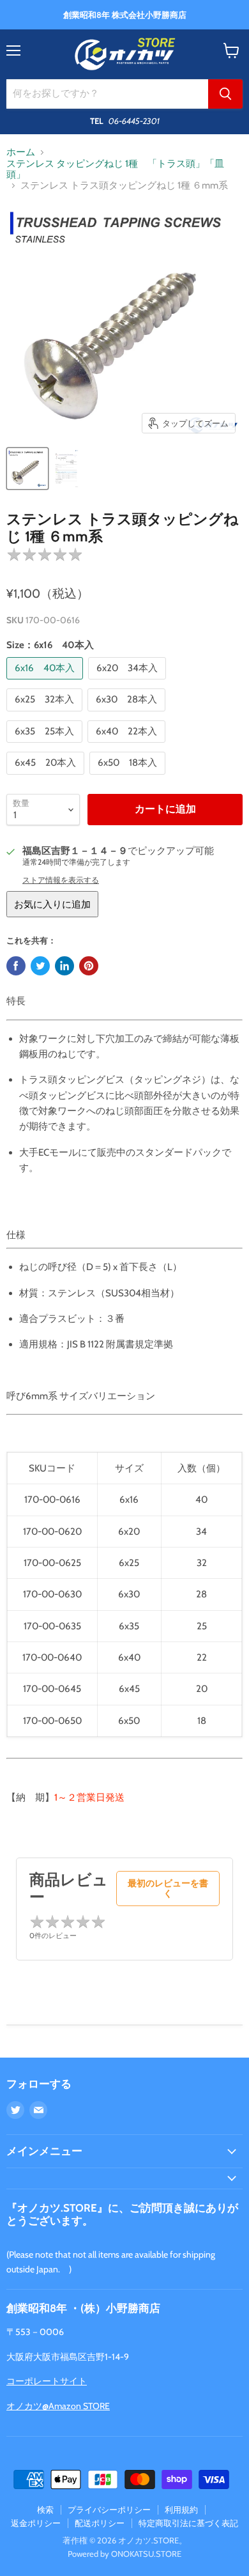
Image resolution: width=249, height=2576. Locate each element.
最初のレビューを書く (168, 1888)
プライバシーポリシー (109, 2510)
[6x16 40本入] (46, 683)
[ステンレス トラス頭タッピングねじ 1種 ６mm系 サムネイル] (27, 469)
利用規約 (181, 2510)
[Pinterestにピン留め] (89, 966)
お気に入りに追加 (52, 904)
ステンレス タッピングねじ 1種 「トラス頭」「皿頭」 (115, 169)
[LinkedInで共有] (64, 966)
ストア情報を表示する (61, 880)
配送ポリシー (100, 2523)
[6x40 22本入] (128, 746)
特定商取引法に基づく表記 (188, 2523)
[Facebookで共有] (16, 966)
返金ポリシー (36, 2523)
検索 (45, 2510)
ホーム (21, 152)
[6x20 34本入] (129, 683)
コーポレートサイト (47, 2381)
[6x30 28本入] (128, 715)
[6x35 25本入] (46, 746)
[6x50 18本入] (129, 778)
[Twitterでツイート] (40, 966)
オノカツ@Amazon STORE (58, 2406)
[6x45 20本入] (47, 778)
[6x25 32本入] (46, 715)
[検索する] (225, 94)
